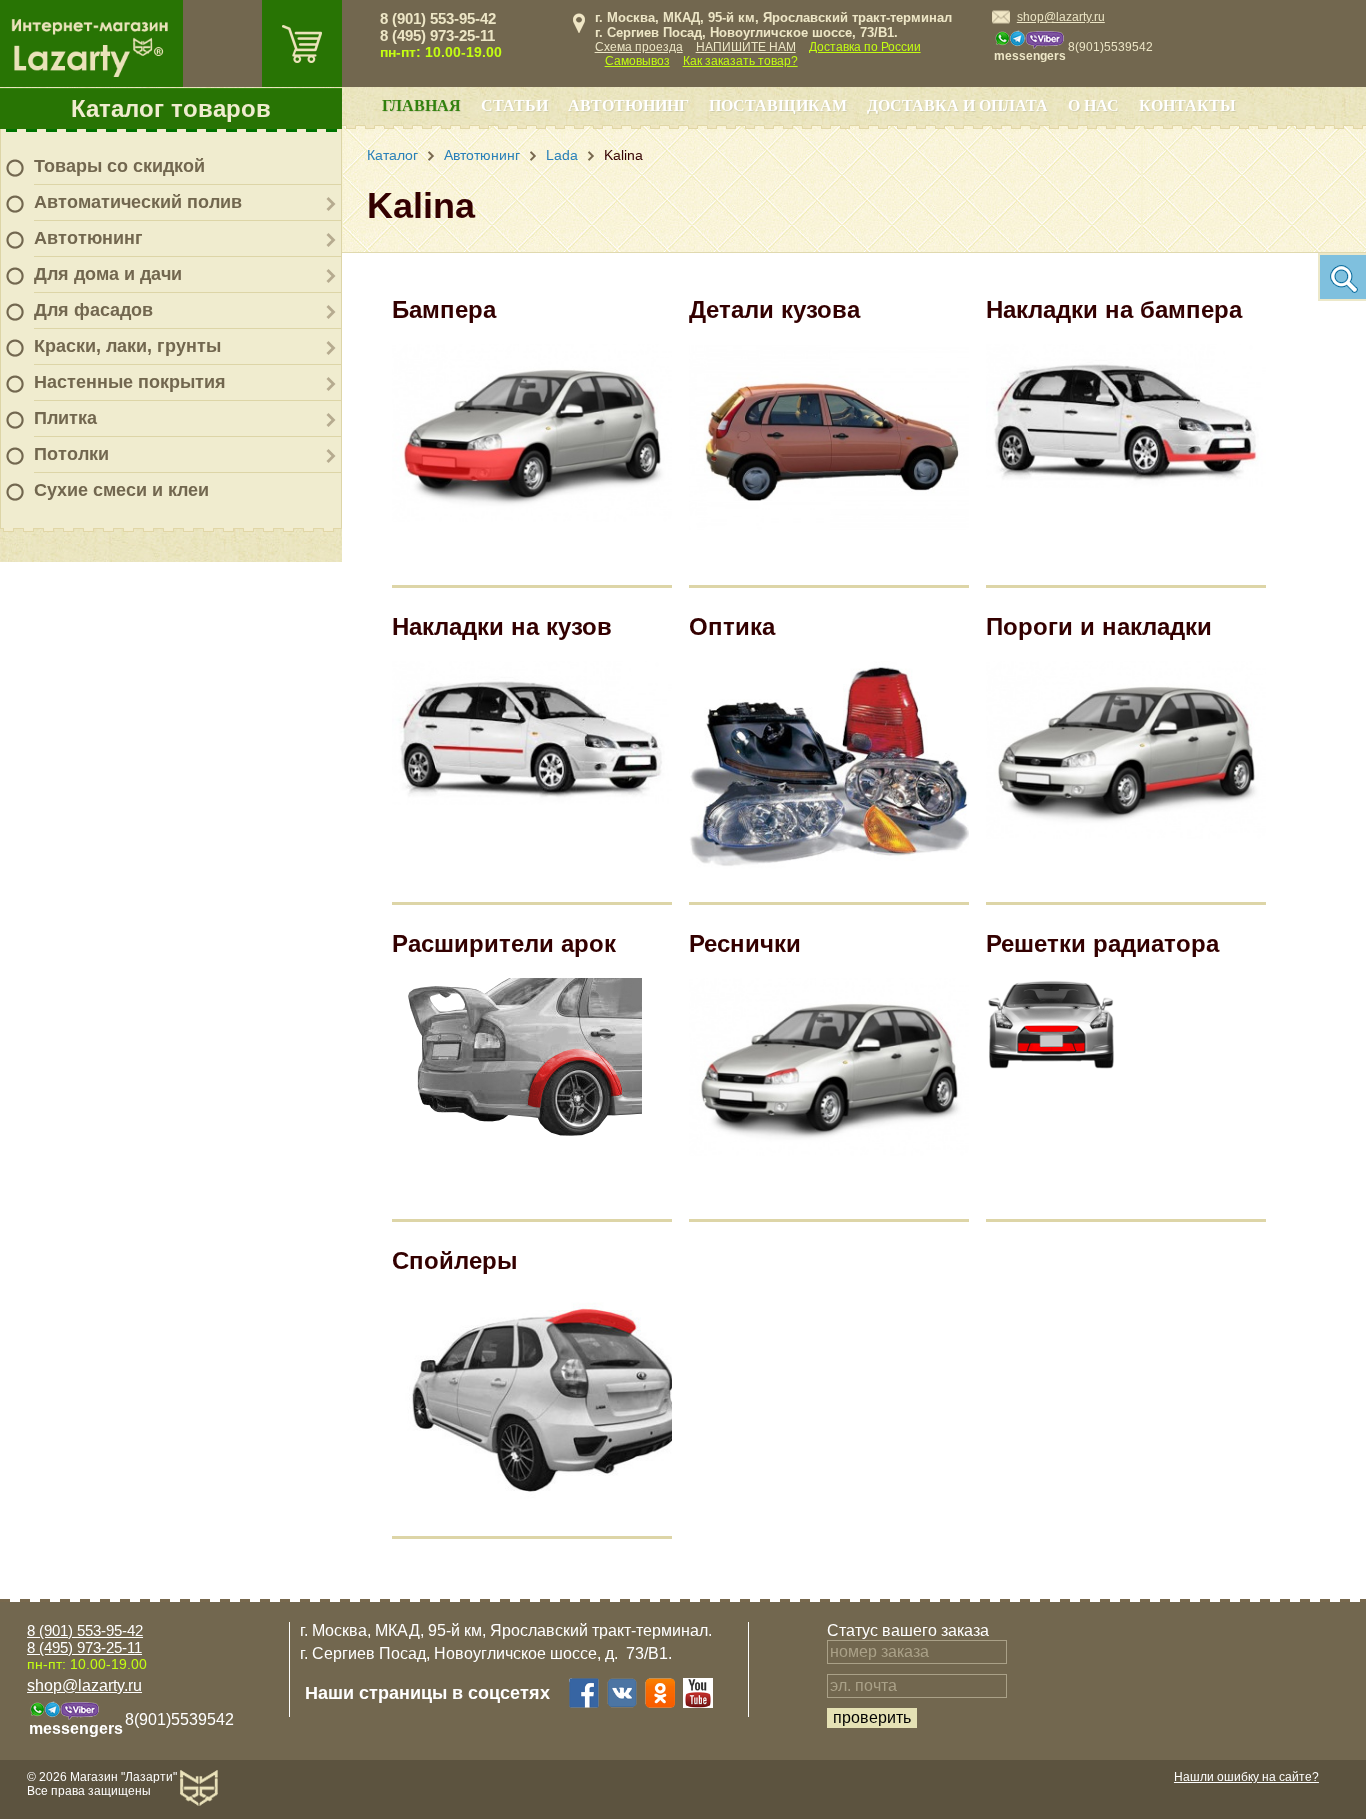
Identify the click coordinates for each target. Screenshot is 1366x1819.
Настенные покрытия (130, 382)
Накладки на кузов (502, 626)
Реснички (745, 943)
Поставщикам (778, 105)
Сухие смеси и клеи (121, 490)
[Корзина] (302, 43)
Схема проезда (639, 47)
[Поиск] (1342, 277)
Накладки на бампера (1114, 309)
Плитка (65, 418)
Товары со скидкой (119, 166)
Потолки (71, 454)
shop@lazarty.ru (1061, 17)
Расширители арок (504, 943)
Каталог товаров (171, 108)
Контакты (1187, 105)
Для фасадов (93, 310)
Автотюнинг (88, 238)
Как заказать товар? (740, 61)
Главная (421, 105)
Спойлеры (455, 1260)
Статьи (514, 105)
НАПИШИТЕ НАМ (746, 47)
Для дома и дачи (108, 274)
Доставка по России (865, 47)
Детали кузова (774, 309)
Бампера (444, 309)
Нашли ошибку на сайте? (1246, 1777)
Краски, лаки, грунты (127, 346)
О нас (1093, 105)
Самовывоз (637, 61)
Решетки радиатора (1102, 943)
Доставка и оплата (957, 105)
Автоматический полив (138, 202)
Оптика (732, 626)
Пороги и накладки (1099, 626)
